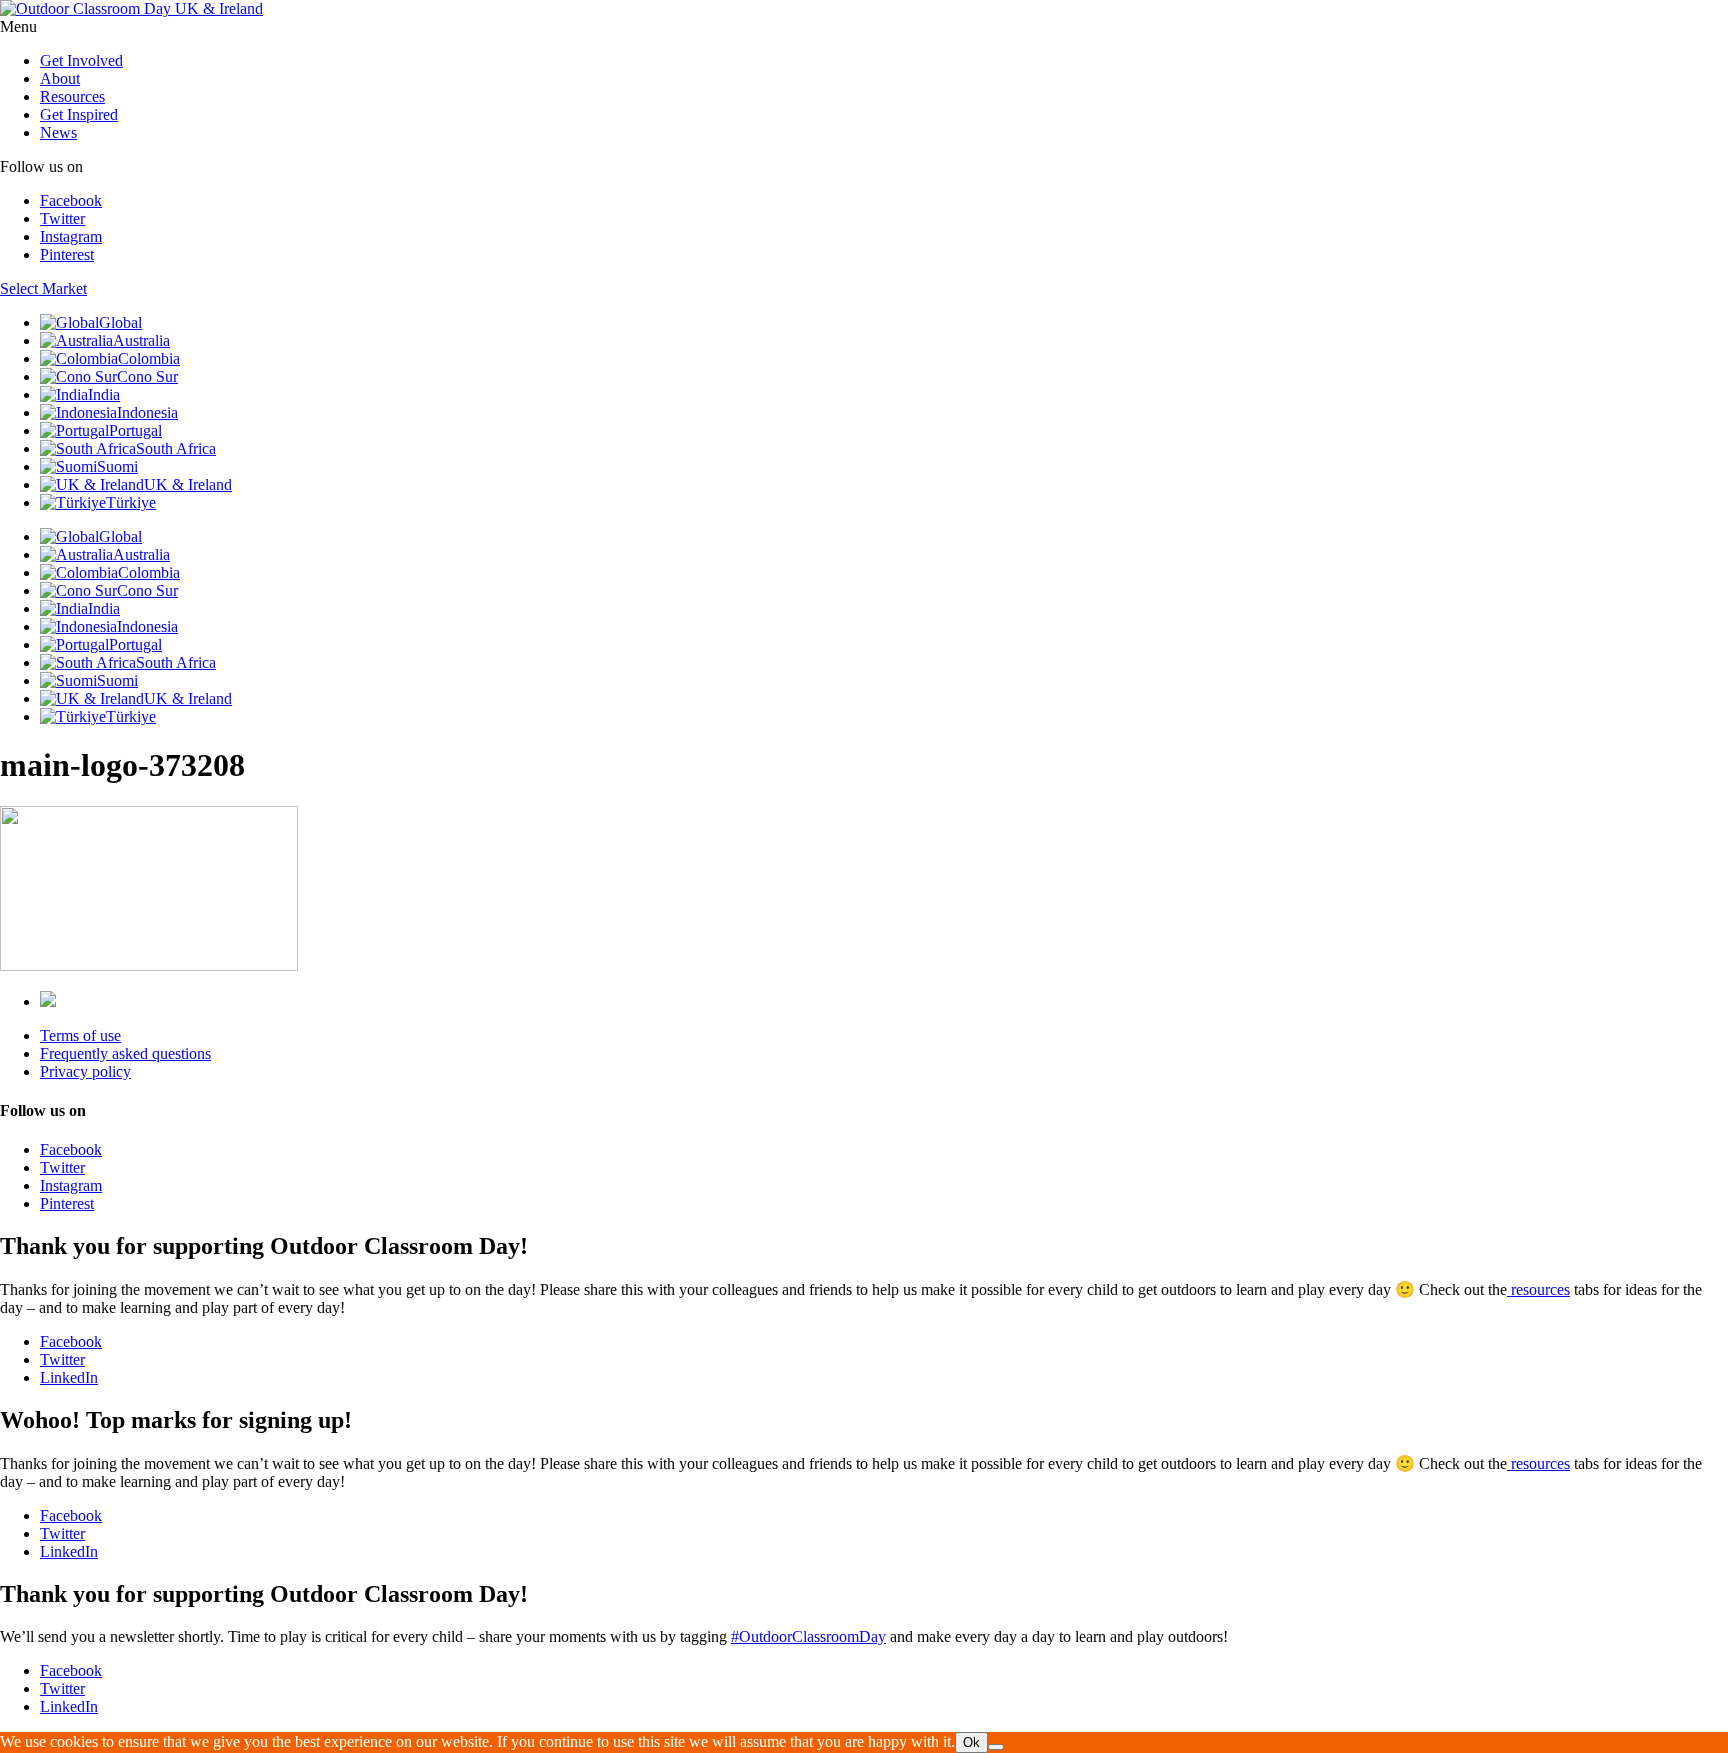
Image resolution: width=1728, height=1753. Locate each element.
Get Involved (81, 60)
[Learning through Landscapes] (48, 1001)
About (60, 78)
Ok (971, 1742)
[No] (996, 1747)
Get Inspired (79, 114)
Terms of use (80, 1035)
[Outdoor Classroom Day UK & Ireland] (131, 8)
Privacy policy (85, 1071)
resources (1538, 1289)
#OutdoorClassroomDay (808, 1636)
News (58, 132)
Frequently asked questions (125, 1053)
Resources (72, 96)
